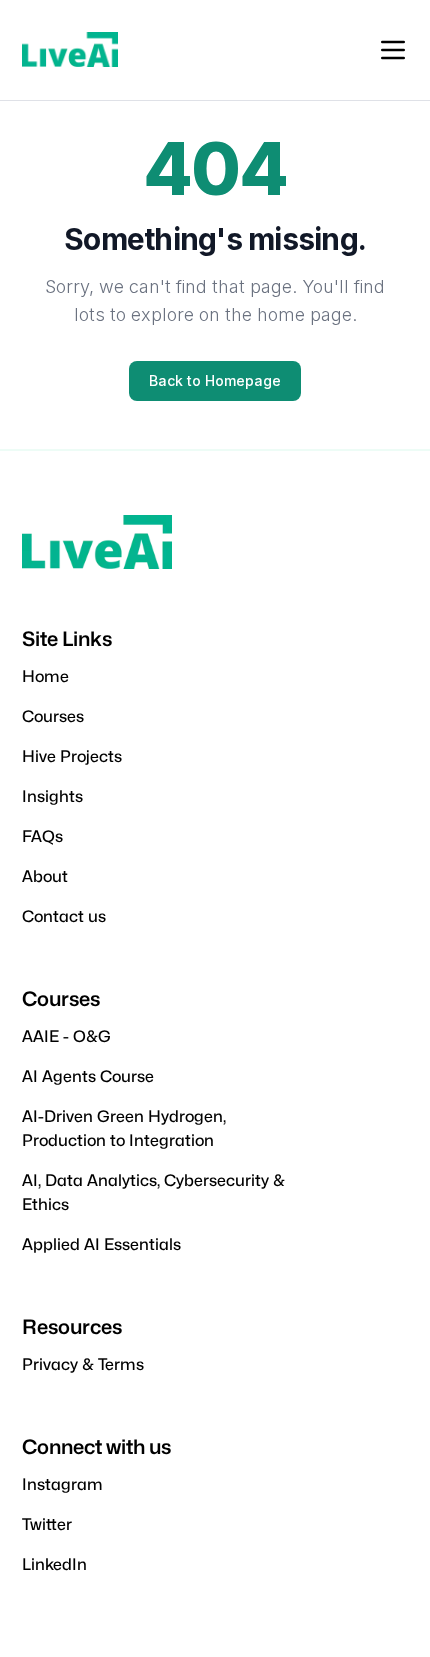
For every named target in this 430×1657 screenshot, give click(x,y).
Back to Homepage (215, 380)
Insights (52, 796)
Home (45, 676)
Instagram (62, 1484)
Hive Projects (72, 756)
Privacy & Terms (83, 1364)
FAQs (42, 836)
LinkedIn (54, 1564)
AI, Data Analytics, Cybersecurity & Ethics (153, 1192)
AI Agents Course (88, 1076)
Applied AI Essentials (101, 1244)
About (45, 876)
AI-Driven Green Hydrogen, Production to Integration (124, 1128)
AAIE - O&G (66, 1036)
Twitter (47, 1524)
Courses (53, 716)
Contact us (64, 916)
